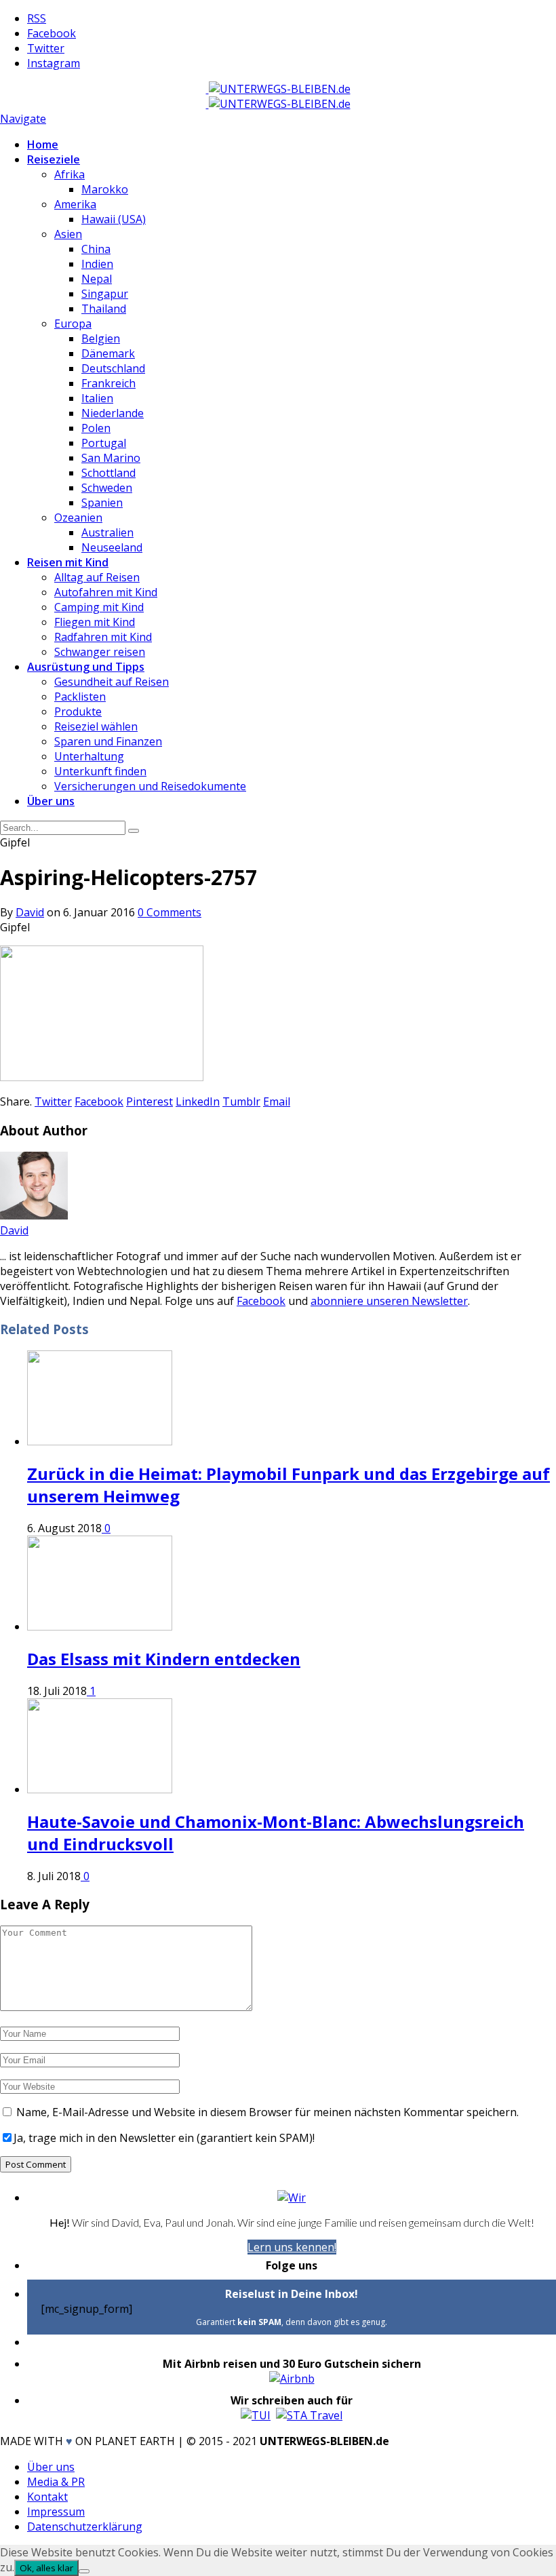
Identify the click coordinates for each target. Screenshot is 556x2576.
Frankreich (108, 383)
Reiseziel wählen (96, 726)
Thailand (104, 309)
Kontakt (47, 2497)
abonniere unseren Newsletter (389, 1301)
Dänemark (108, 353)
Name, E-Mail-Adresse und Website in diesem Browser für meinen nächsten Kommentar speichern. (267, 2112)
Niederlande (113, 413)
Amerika (75, 204)
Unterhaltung (89, 756)
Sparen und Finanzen (108, 741)
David (30, 912)
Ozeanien (78, 518)
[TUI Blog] (256, 2415)
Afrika (69, 174)
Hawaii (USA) (114, 219)
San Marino (111, 458)
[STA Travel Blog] (309, 2415)
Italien (97, 398)
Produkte (78, 711)
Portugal (104, 443)
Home (43, 144)
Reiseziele (54, 159)
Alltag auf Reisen (97, 577)
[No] (84, 2571)
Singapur (105, 294)
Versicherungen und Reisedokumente (150, 786)
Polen (96, 428)
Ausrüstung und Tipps (86, 667)
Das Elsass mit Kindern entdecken (164, 1659)
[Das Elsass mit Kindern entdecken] (100, 1626)
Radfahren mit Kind (103, 637)
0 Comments (170, 912)
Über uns (51, 801)
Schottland (108, 473)
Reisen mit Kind (68, 562)
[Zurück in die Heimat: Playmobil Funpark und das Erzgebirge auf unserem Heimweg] (100, 1441)
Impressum (56, 2512)
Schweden (107, 488)
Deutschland (113, 368)
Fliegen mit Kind (95, 622)
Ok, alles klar (46, 2568)
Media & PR (56, 2482)
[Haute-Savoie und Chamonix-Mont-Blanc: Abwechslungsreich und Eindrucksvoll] (100, 1789)
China (96, 249)
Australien (107, 532)
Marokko (105, 189)
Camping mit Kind (99, 607)
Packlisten (80, 697)
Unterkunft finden (100, 771)
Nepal (97, 279)
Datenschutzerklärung (85, 2526)
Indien (97, 264)
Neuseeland (112, 547)
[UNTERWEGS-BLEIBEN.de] (278, 89)
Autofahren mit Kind (106, 592)
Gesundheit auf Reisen (112, 682)
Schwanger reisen (100, 652)
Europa (73, 324)
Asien (68, 234)
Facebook (261, 1301)
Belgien (101, 338)
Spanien (102, 503)
